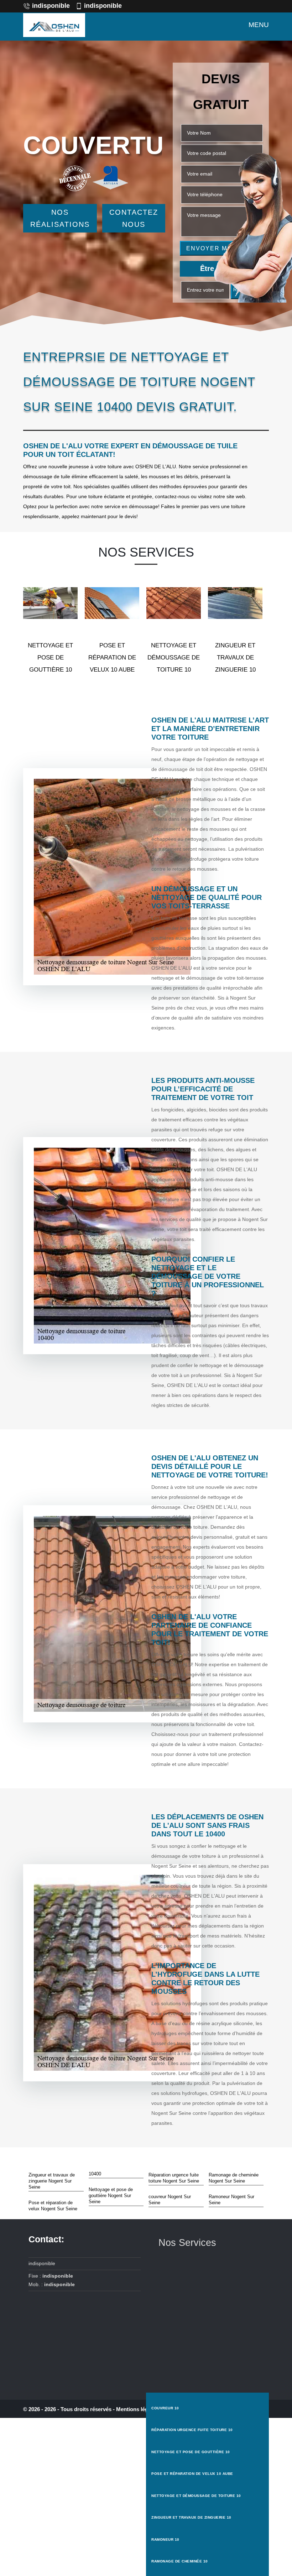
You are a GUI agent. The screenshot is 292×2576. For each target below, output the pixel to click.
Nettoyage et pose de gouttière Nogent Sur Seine (111, 2196)
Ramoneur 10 (165, 2540)
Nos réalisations (60, 218)
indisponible (51, 6)
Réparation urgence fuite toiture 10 (192, 2430)
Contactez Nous (134, 218)
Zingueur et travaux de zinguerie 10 (191, 2517)
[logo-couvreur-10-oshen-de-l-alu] (54, 25)
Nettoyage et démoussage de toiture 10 (196, 2496)
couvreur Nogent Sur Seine (170, 2200)
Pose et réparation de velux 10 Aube (192, 2474)
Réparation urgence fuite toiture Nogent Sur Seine (174, 2178)
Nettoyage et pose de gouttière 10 (191, 2452)
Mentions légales (137, 2409)
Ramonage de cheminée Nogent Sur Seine (234, 2178)
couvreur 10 (165, 2408)
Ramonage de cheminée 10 (180, 2561)
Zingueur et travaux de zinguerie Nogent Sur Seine (52, 2181)
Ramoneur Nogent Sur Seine (231, 2200)
